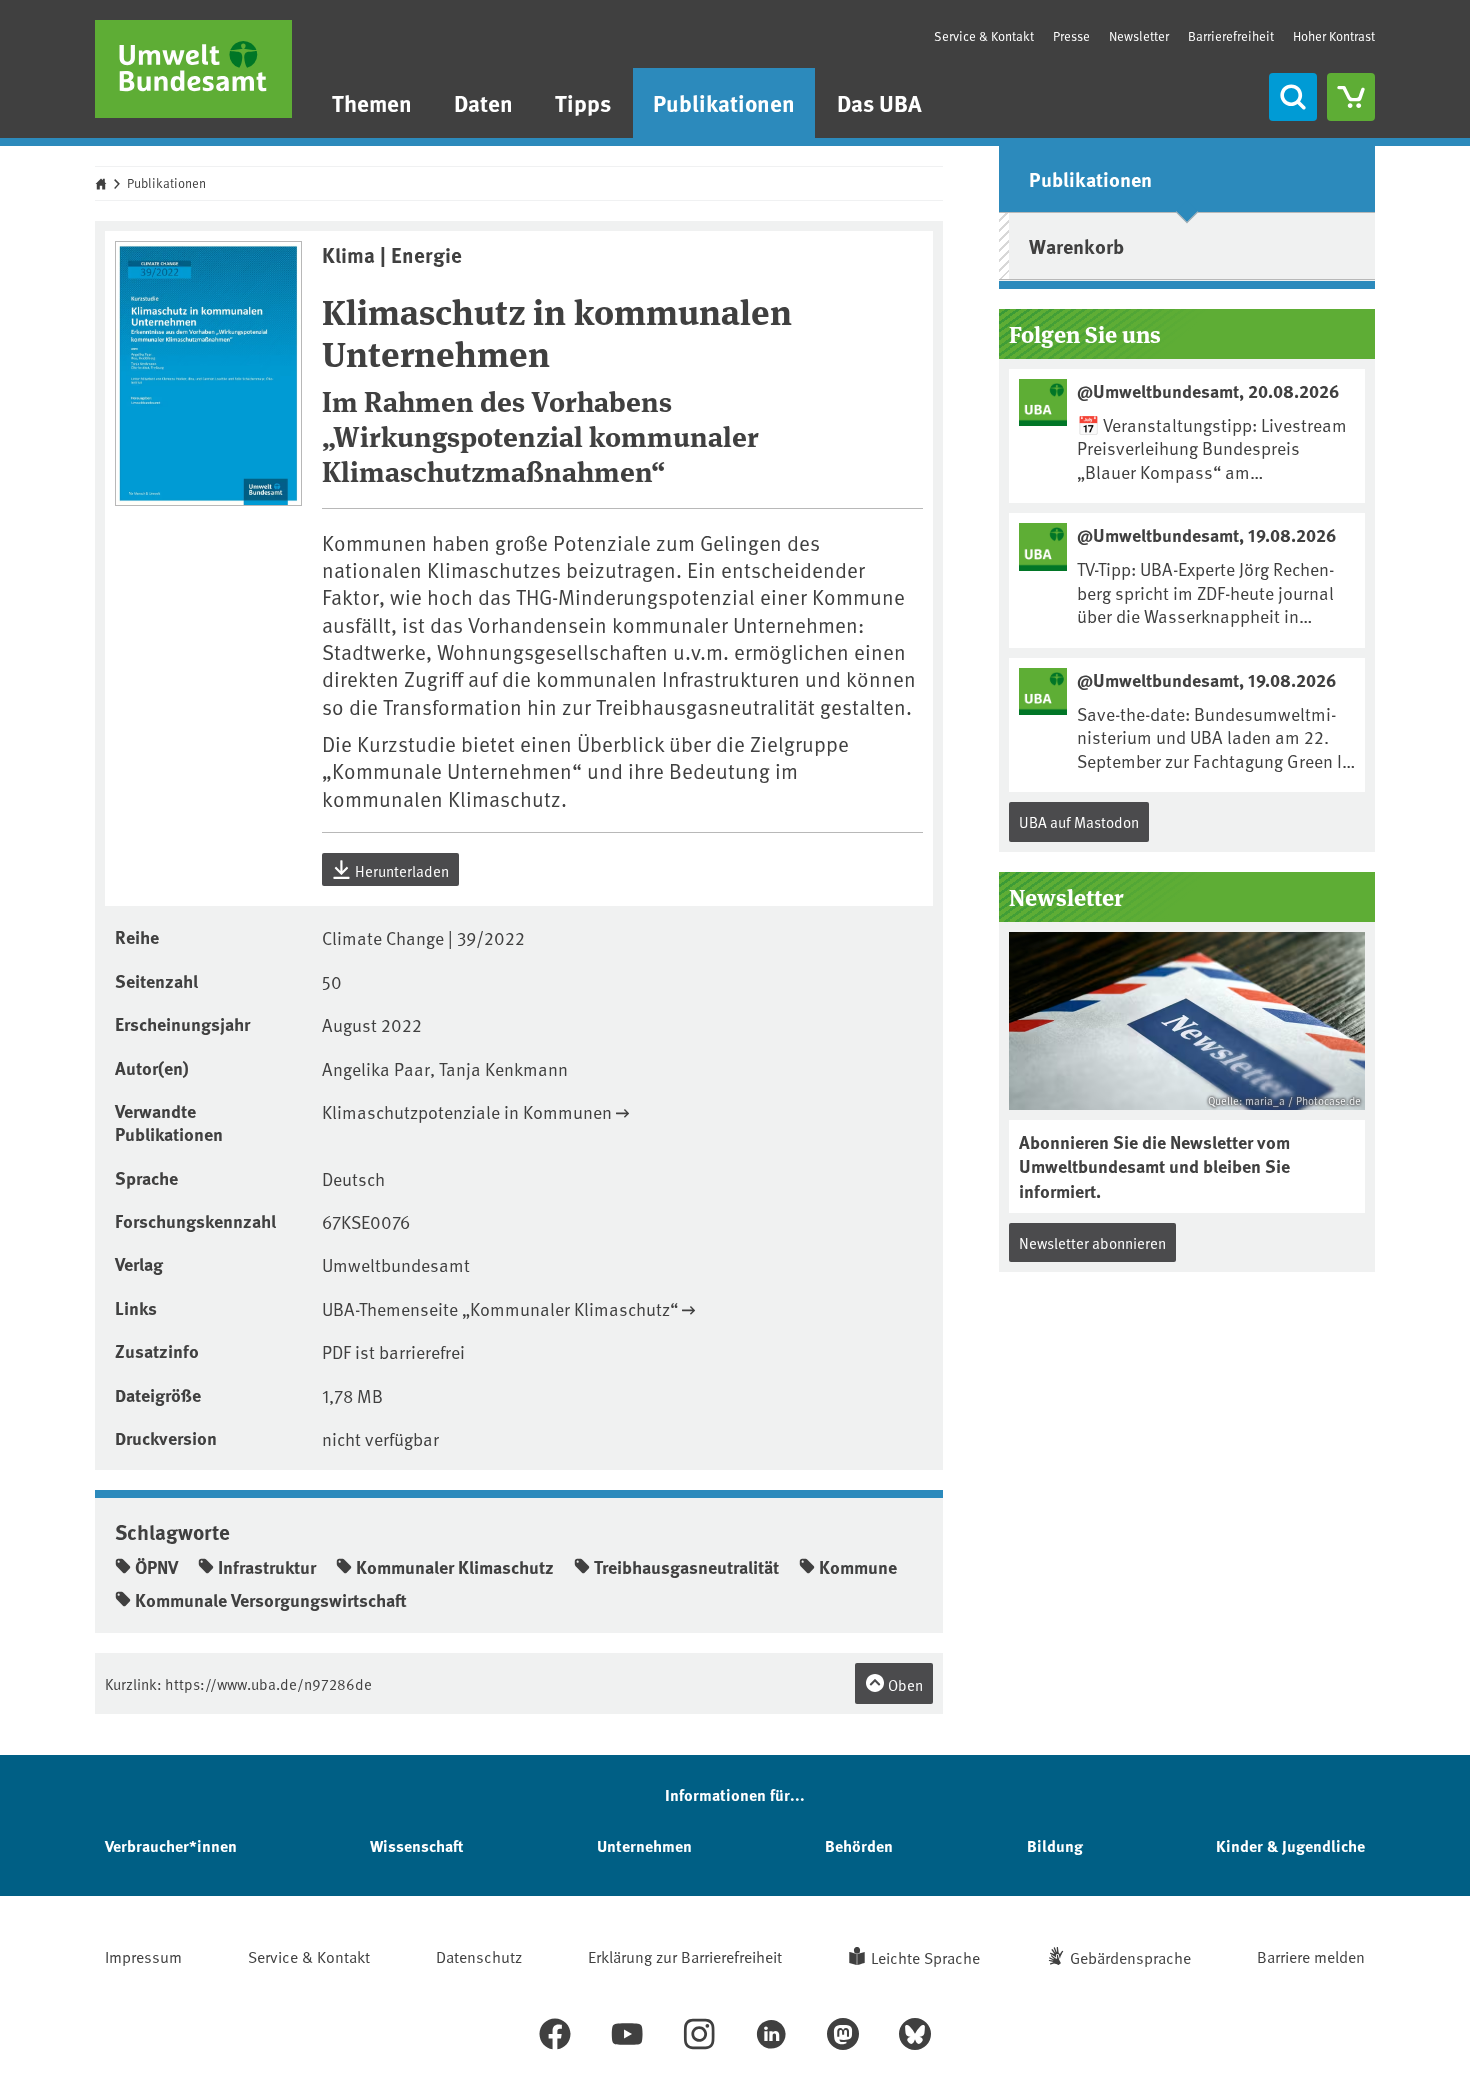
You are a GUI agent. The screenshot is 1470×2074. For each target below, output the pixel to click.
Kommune (858, 1567)
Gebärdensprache (1130, 1957)
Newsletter (1139, 36)
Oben (904, 1684)
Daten (483, 102)
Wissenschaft (416, 1845)
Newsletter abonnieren (1092, 1242)
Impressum (143, 1956)
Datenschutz (479, 1956)
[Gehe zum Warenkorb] (1351, 97)
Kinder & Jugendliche (1290, 1845)
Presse (1071, 36)
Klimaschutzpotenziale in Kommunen (467, 1111)
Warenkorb (1076, 245)
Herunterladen (400, 870)
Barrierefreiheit (1231, 36)
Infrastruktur (267, 1567)
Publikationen (724, 102)
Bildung (1055, 1845)
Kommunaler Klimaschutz (455, 1567)
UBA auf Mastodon (1079, 821)
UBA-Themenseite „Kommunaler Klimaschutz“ (500, 1308)
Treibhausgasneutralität (686, 1567)
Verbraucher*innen (171, 1845)
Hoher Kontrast (1334, 36)
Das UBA (879, 102)
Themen (372, 102)
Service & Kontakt (984, 36)
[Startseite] (193, 69)
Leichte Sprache (925, 1957)
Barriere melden (1311, 1956)
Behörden (859, 1845)
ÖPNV (156, 1567)
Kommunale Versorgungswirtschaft (271, 1600)
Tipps (583, 102)
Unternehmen (644, 1845)
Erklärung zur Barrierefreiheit (685, 1956)
